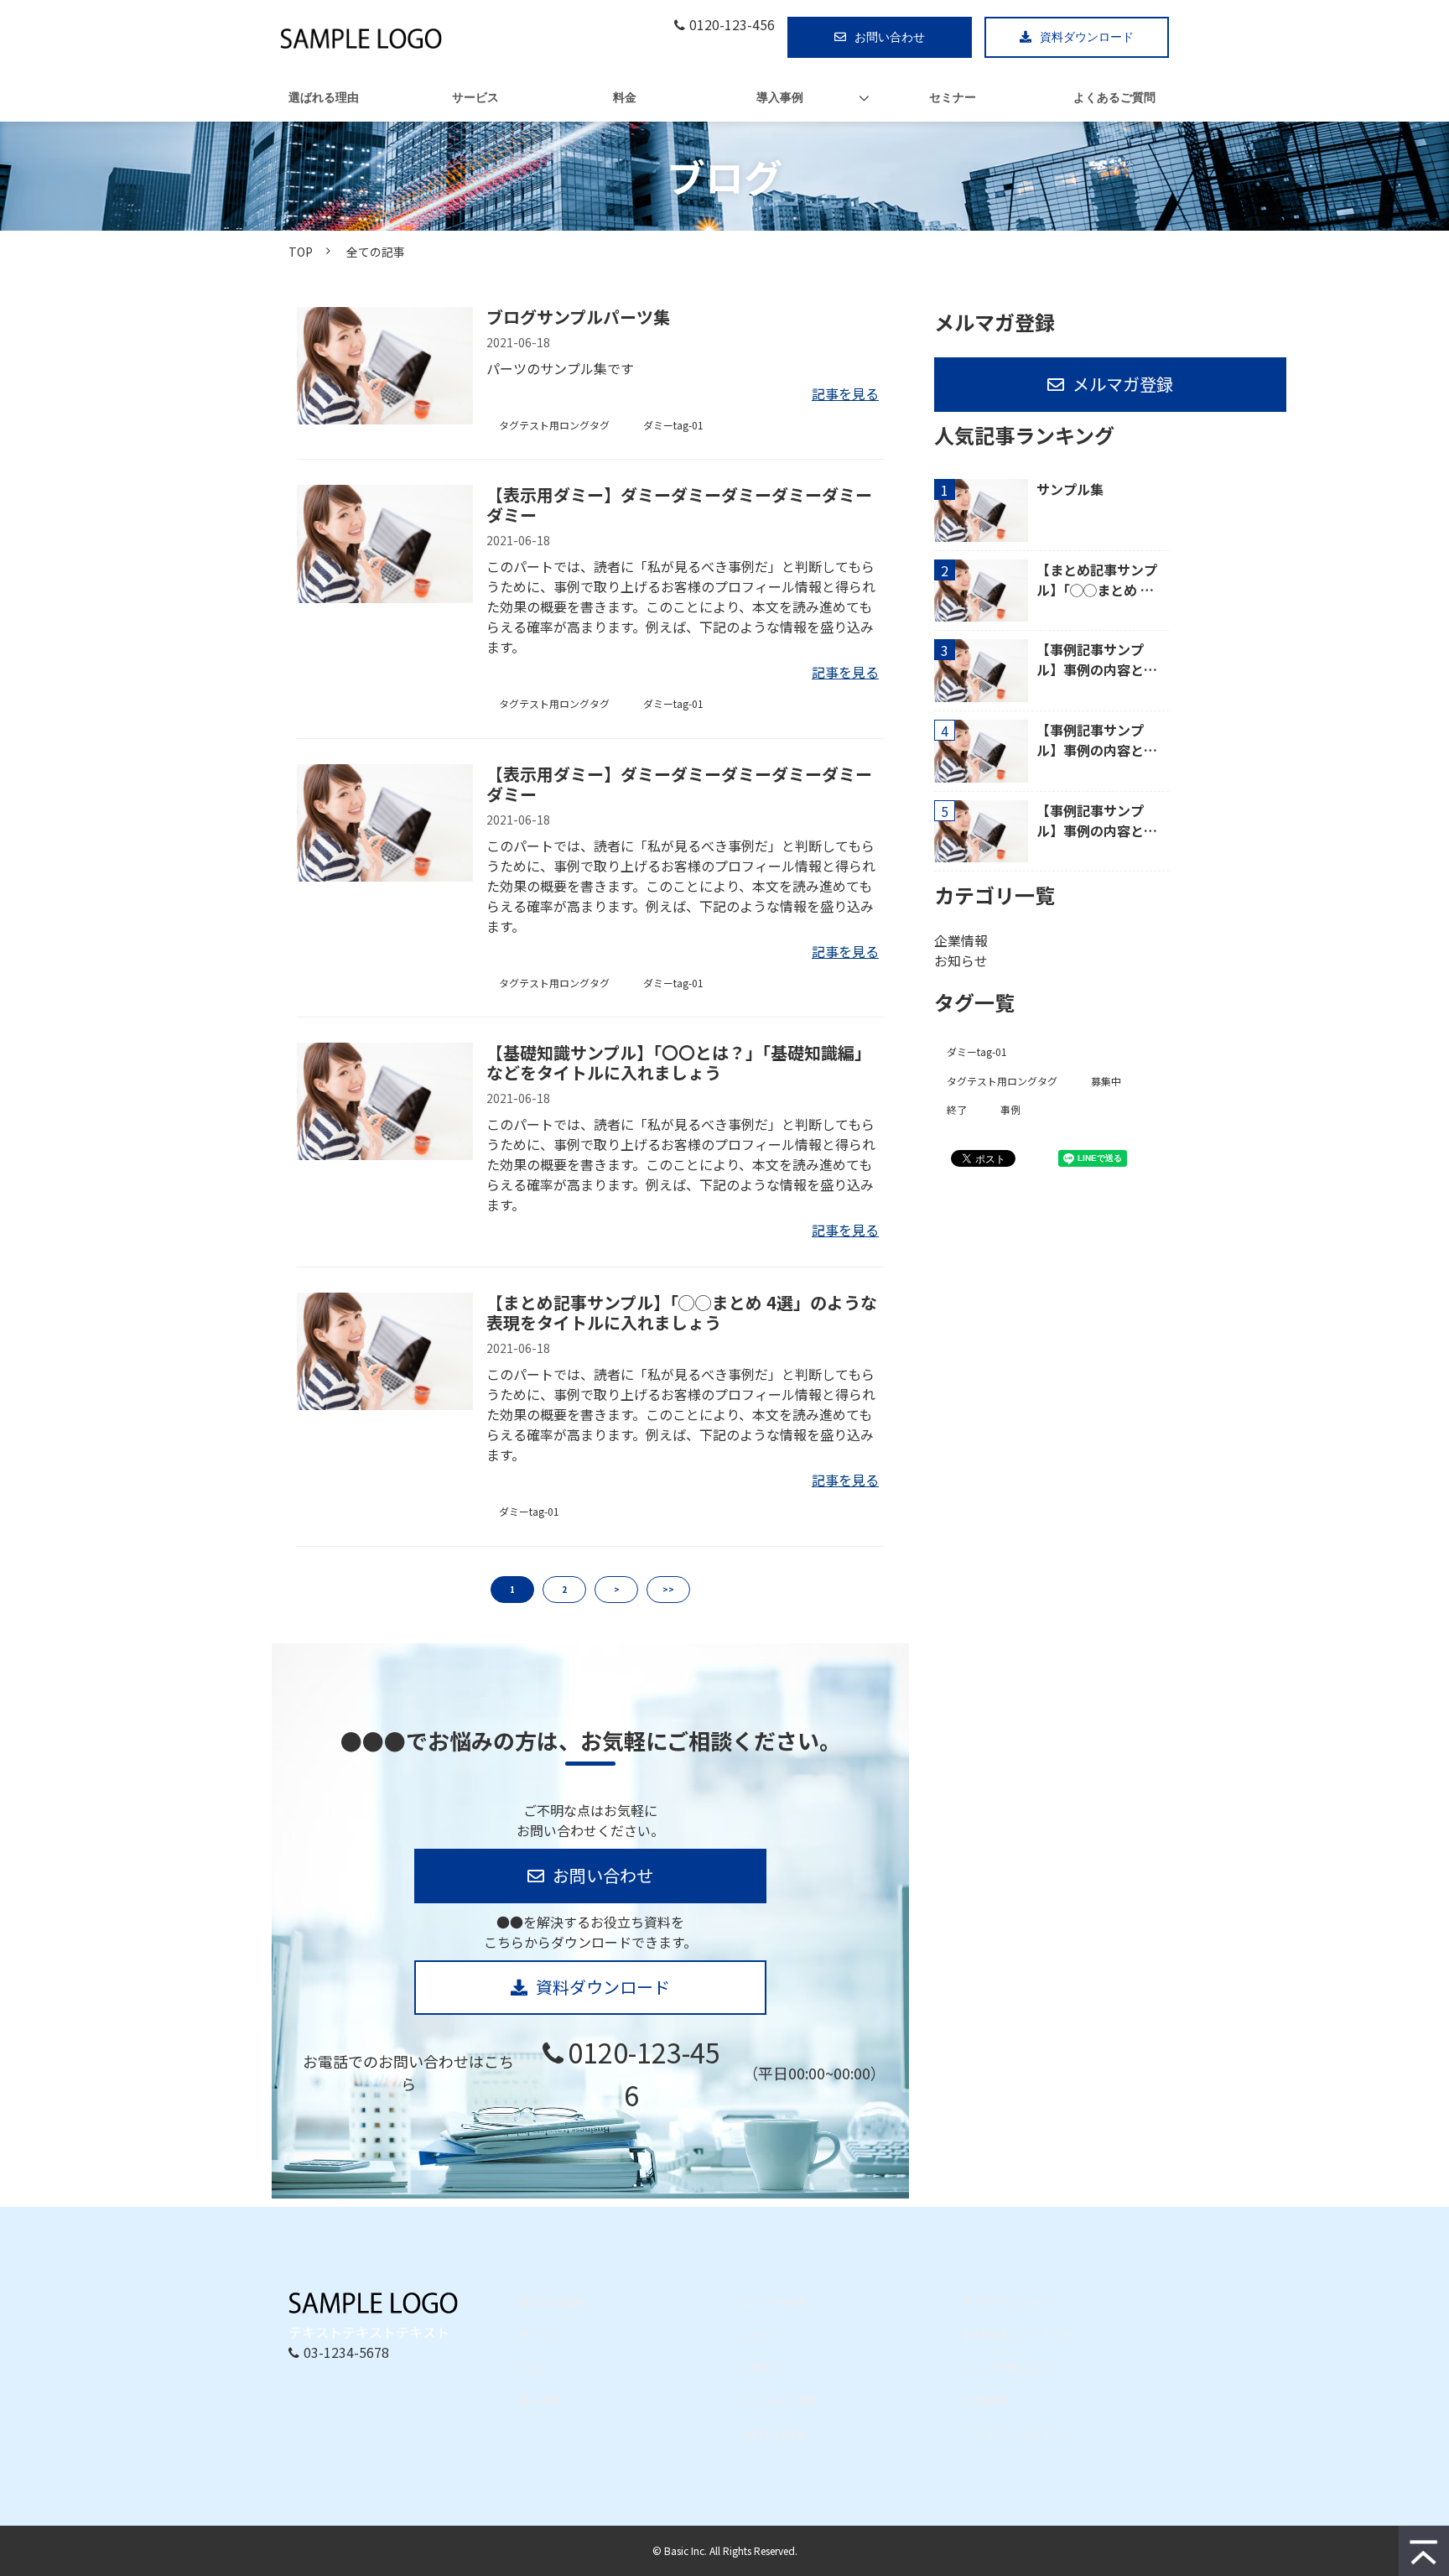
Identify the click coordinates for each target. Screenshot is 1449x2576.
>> (668, 1589)
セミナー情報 (774, 2302)
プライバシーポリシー (1018, 2434)
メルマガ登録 (1123, 384)
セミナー (953, 98)
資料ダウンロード (1087, 37)
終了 (957, 1109)
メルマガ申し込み (1007, 2368)
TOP (301, 252)
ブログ (758, 2335)
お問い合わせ (890, 37)
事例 (1010, 1109)
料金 (625, 98)
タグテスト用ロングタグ (554, 425)
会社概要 (985, 2400)
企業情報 (961, 940)
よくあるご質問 (1114, 98)
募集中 (1106, 1081)
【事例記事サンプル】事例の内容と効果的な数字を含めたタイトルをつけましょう (1097, 659)
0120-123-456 (732, 25)
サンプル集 (1070, 489)
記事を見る (845, 393)
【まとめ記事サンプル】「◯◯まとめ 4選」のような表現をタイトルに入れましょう (682, 1313)
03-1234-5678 (346, 2352)
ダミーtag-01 (673, 425)
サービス (475, 98)
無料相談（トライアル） (1023, 2335)
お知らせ (961, 960)
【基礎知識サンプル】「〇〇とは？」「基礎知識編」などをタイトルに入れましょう (679, 1063)
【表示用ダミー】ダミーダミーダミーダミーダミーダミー (679, 505)
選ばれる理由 (324, 98)
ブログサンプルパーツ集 (578, 317)
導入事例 (780, 98)
